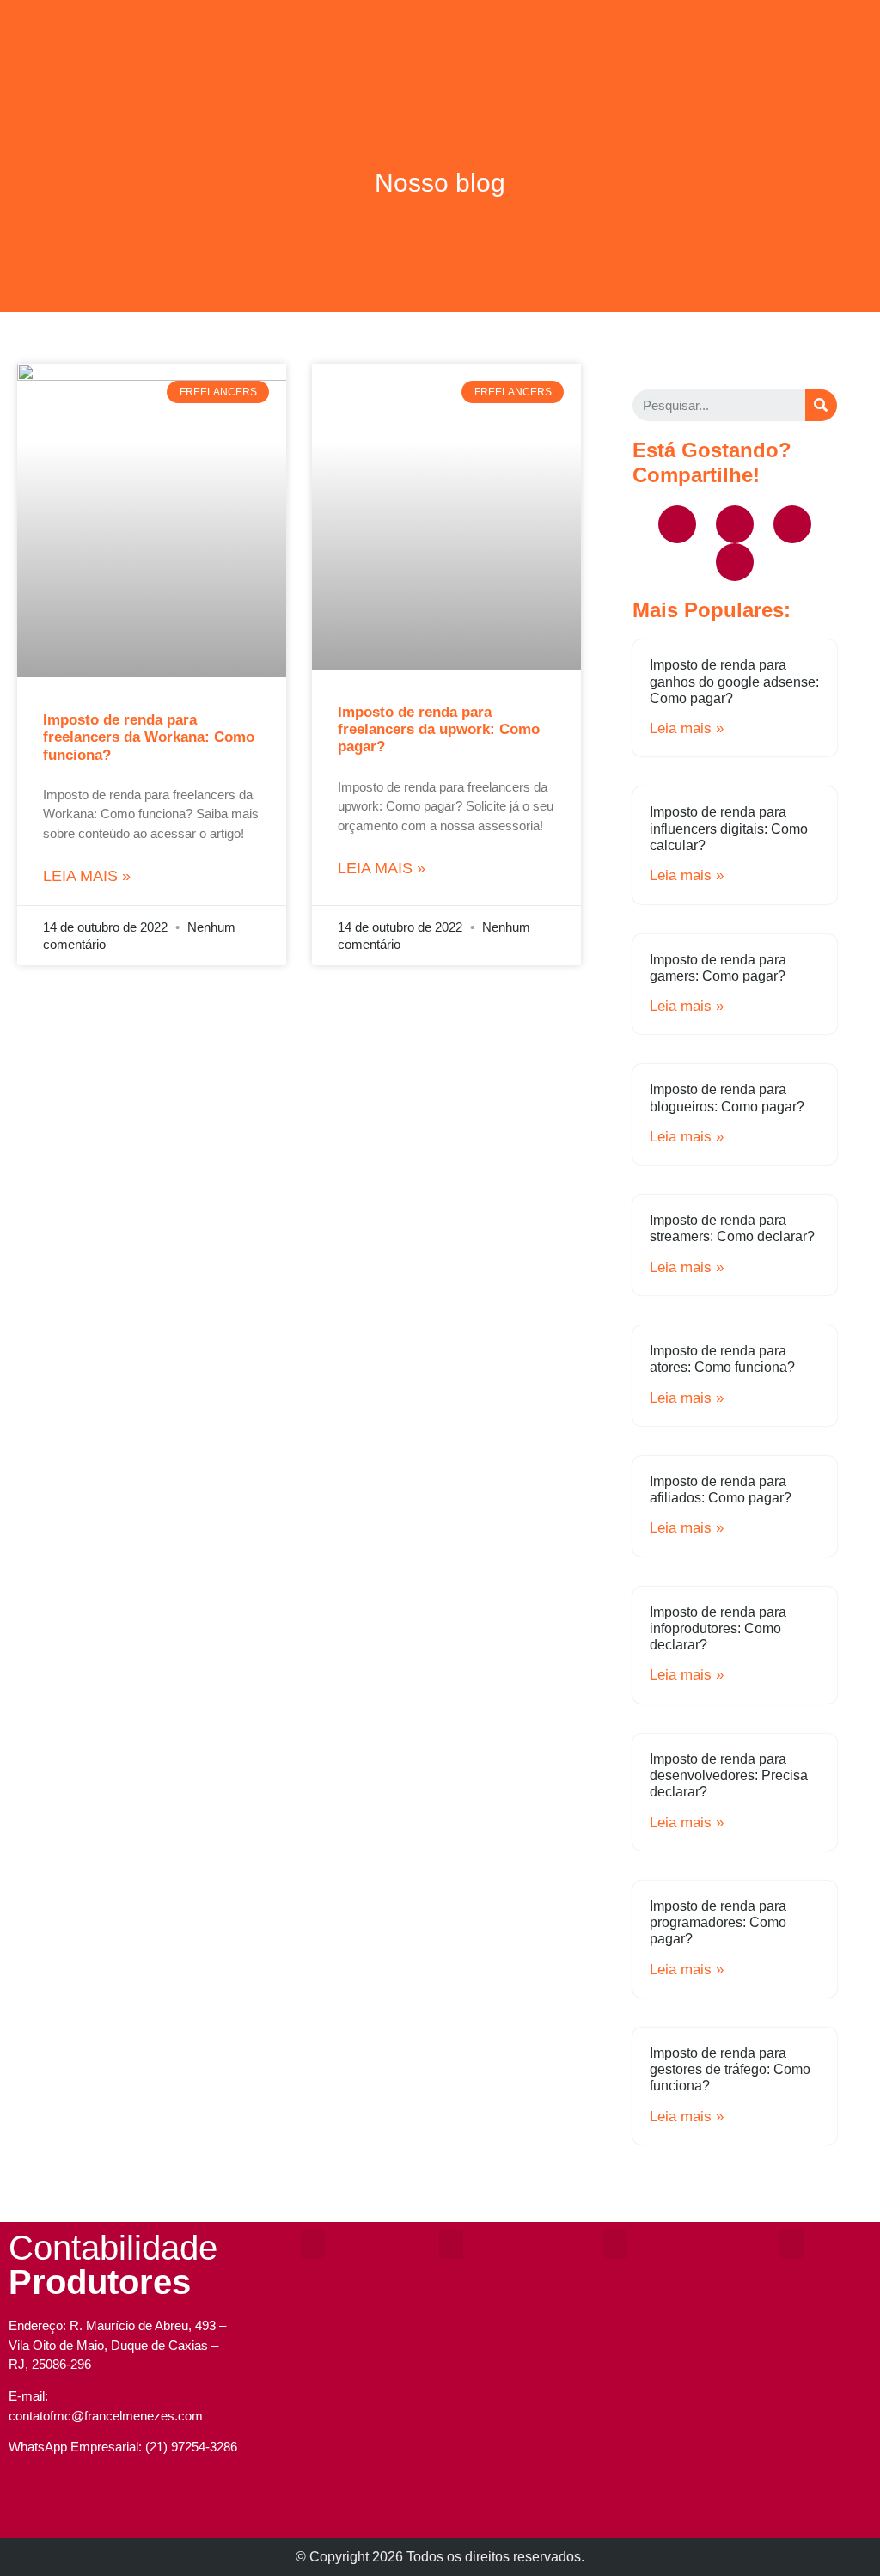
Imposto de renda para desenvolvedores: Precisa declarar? (729, 1775)
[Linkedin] (735, 562)
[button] (440, 23)
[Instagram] (101, 2508)
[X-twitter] (792, 524)
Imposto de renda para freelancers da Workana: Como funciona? (149, 737)
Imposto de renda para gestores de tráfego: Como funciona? (730, 2069)
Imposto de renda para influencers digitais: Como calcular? (729, 828)
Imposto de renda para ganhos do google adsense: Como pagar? (734, 681)
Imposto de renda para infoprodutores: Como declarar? (718, 1628)
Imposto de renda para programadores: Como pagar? (718, 1922)
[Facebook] (677, 524)
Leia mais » (87, 876)
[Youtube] (735, 524)
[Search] (821, 405)
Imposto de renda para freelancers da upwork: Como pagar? (439, 730)
